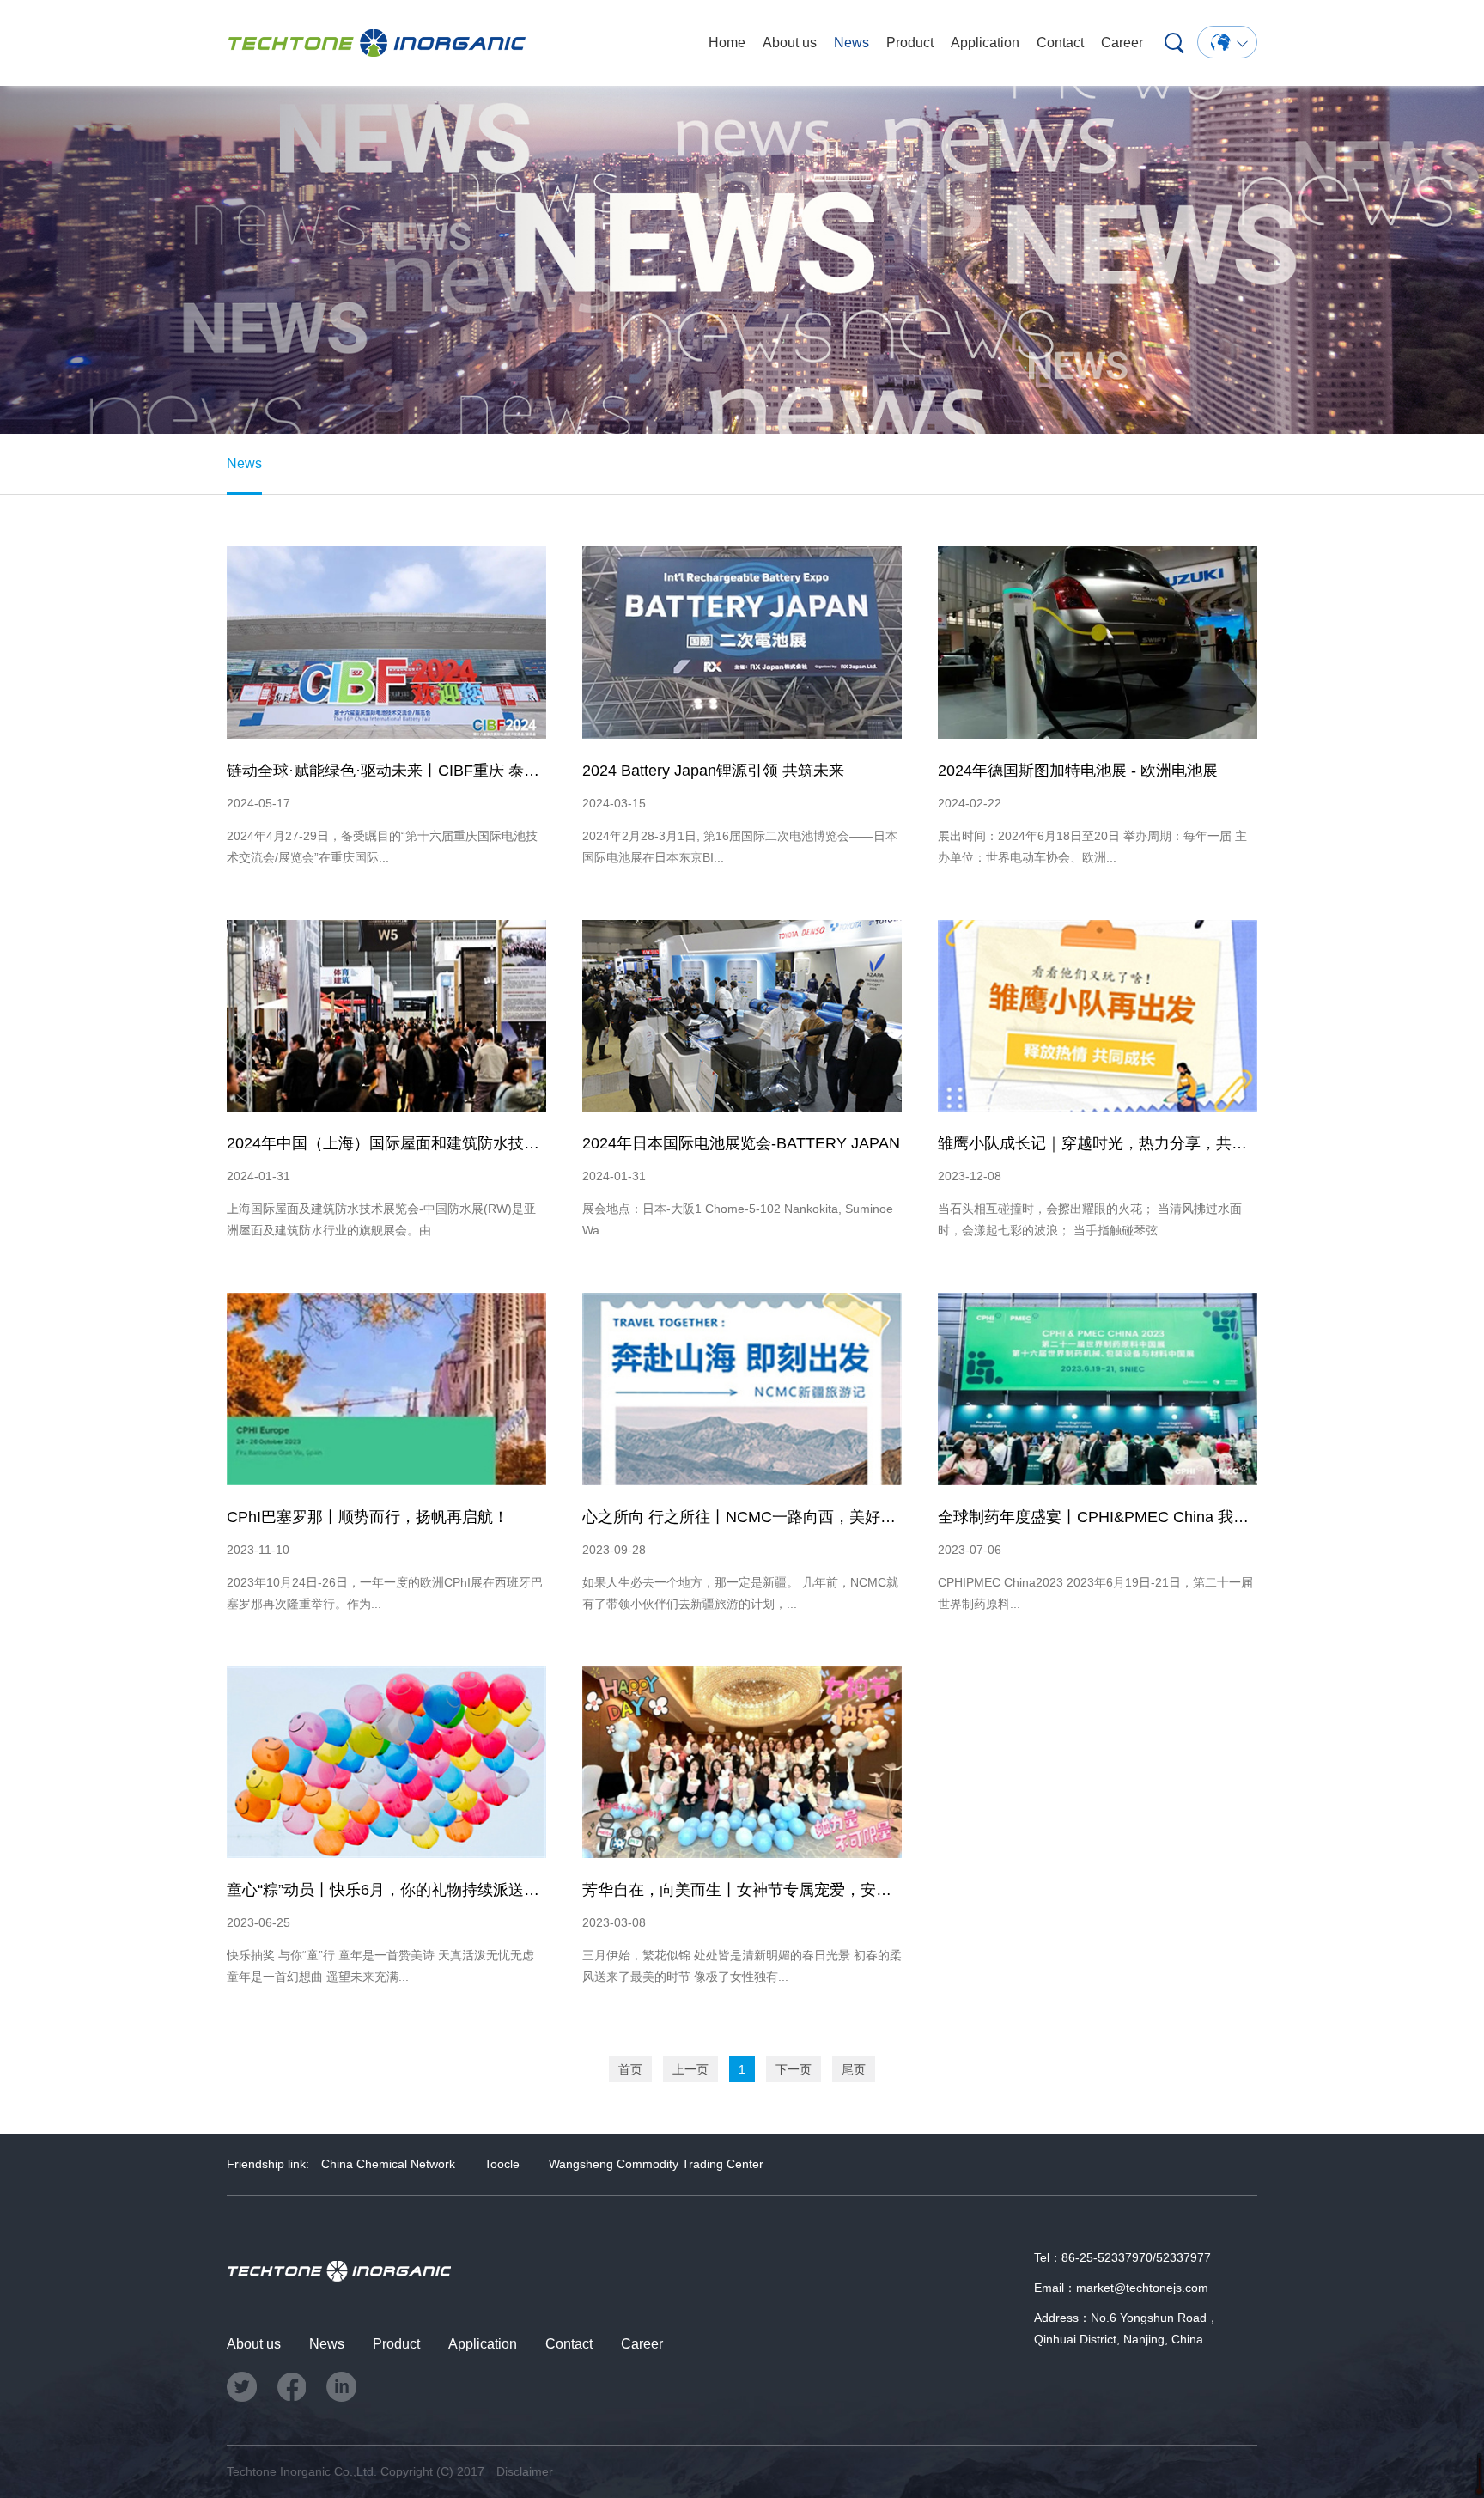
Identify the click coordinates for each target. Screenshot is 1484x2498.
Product (910, 43)
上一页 (690, 2069)
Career (1122, 43)
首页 (630, 2069)
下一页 (794, 2069)
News (851, 43)
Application (985, 43)
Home (727, 43)
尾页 (854, 2069)
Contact (1060, 43)
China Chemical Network (388, 2164)
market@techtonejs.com (1142, 2288)
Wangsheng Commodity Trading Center (656, 2164)
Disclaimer (525, 2471)
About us (790, 43)
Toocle (502, 2164)
